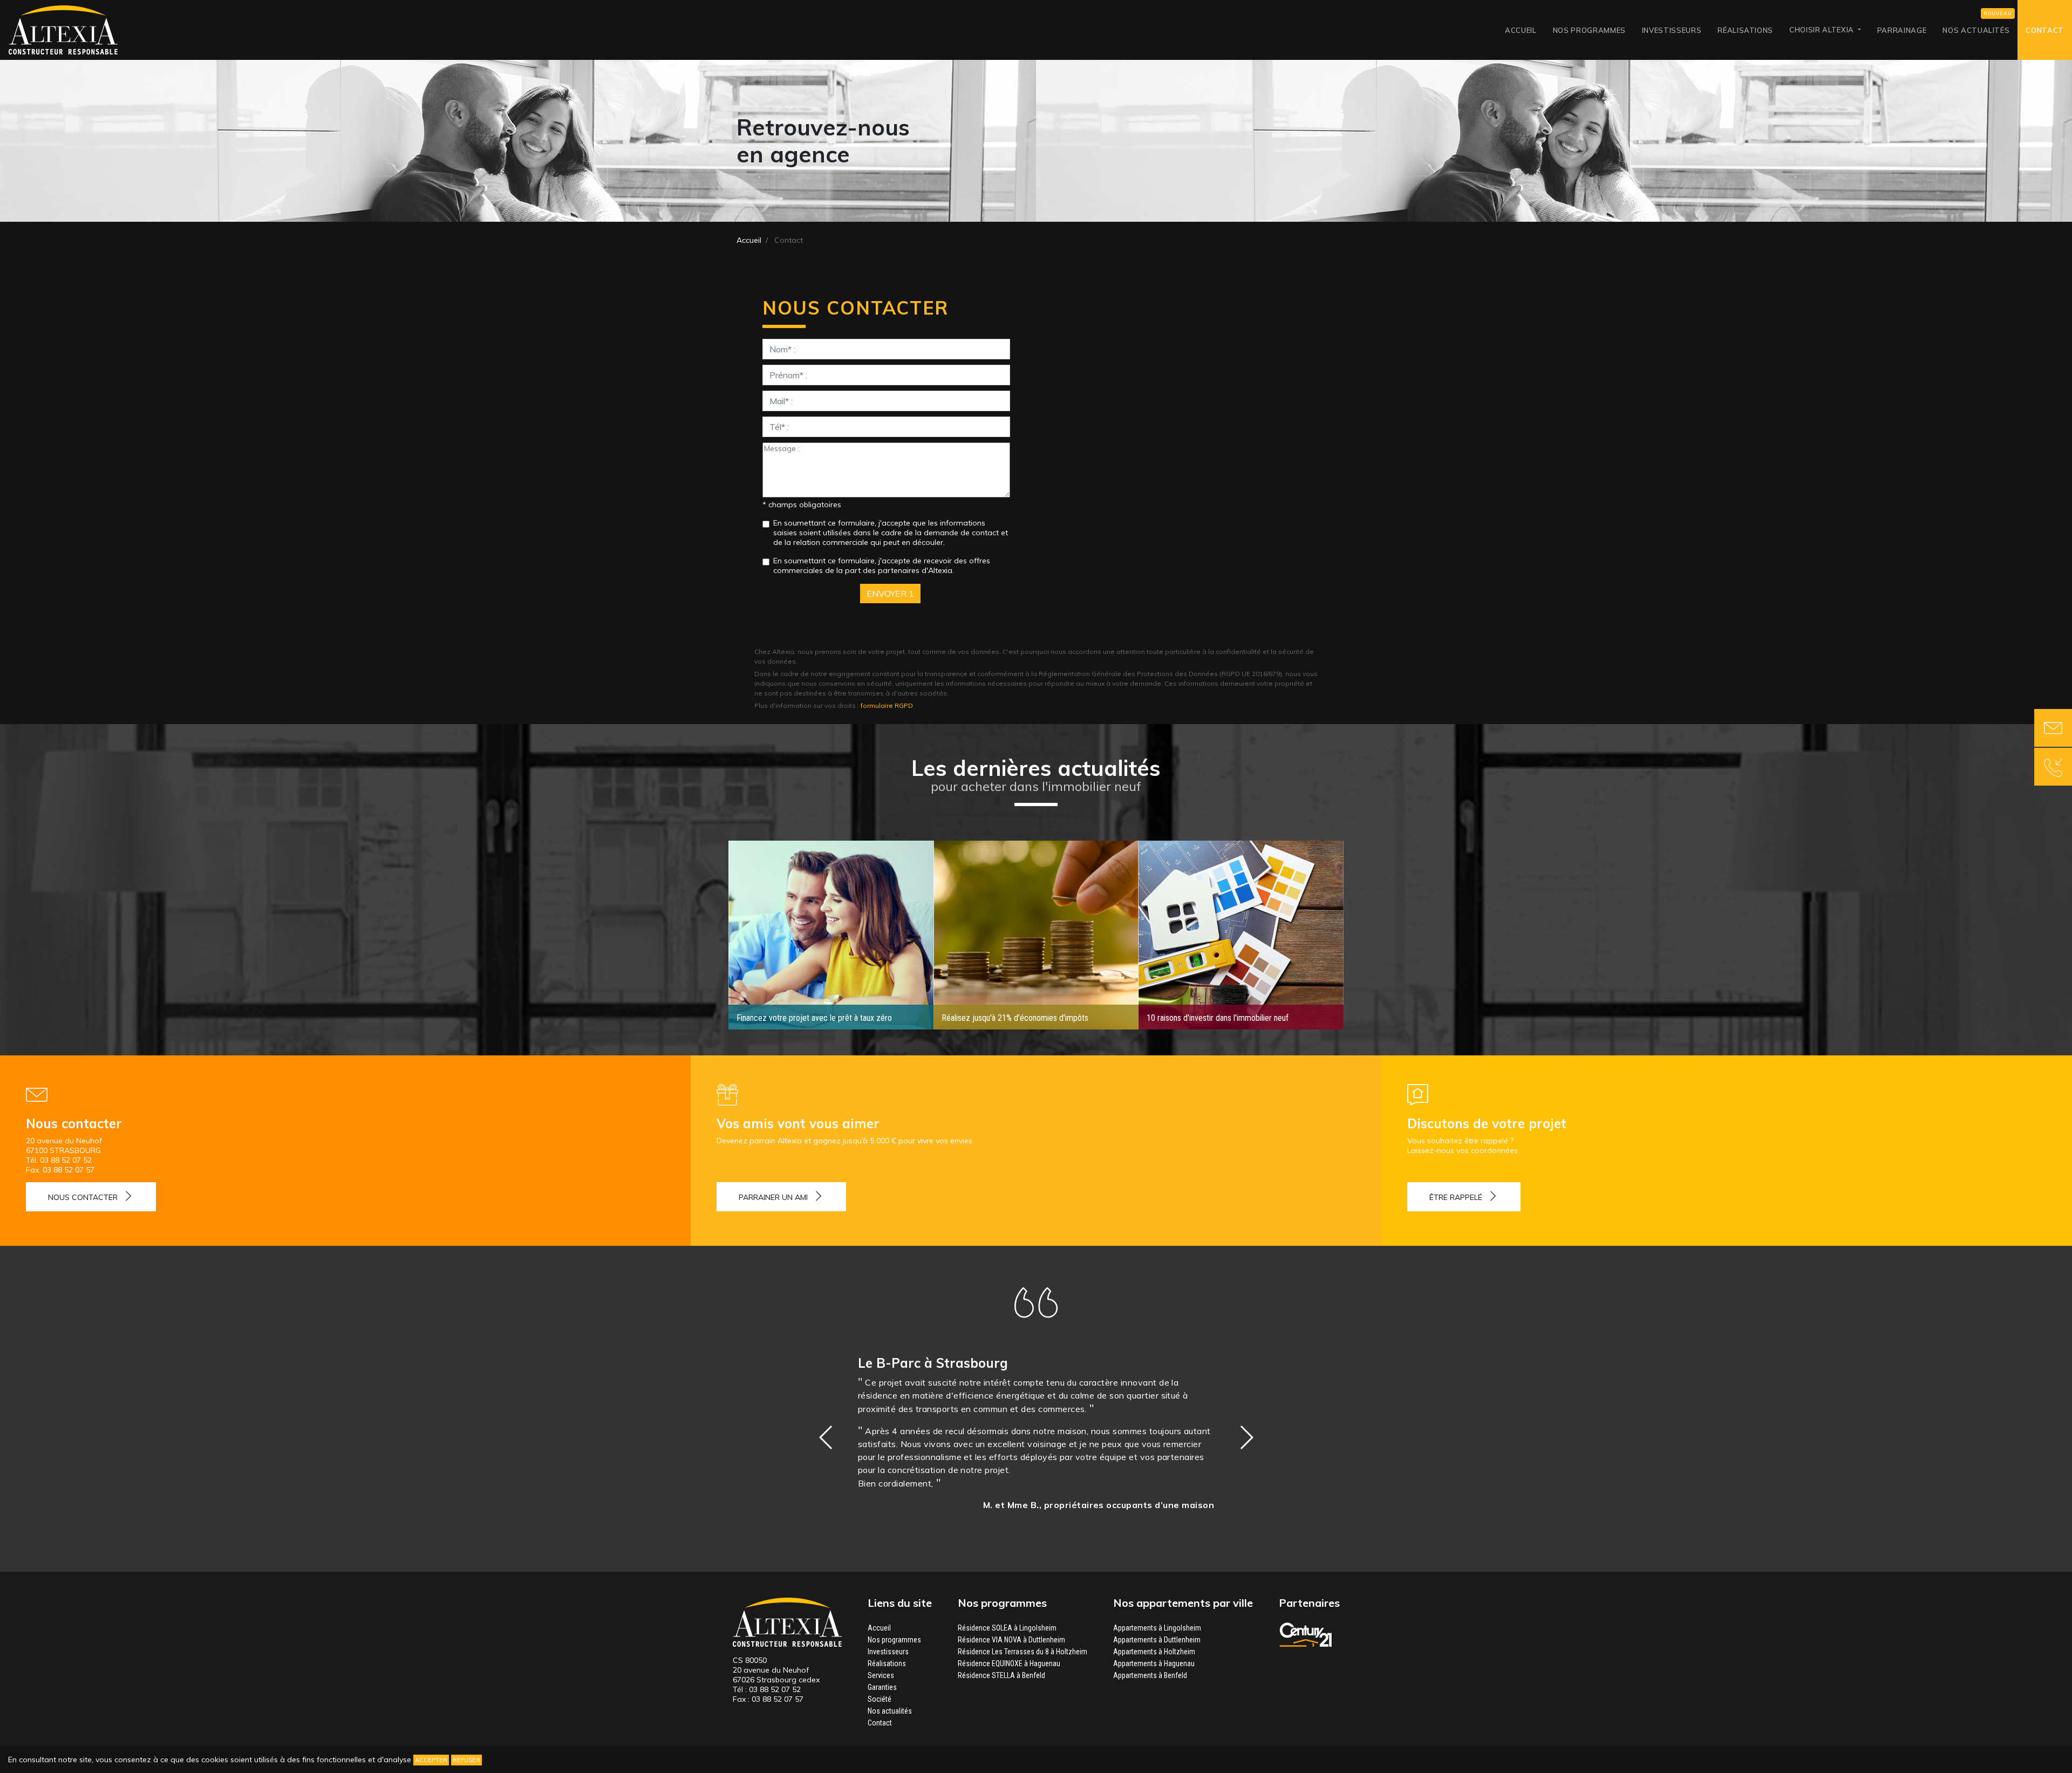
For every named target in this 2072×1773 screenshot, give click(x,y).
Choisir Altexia (1822, 30)
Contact (2045, 30)
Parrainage (1902, 30)
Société (880, 1699)
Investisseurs (1672, 30)
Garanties (882, 1687)
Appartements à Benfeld (1150, 1675)
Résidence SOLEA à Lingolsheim (1007, 1628)
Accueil (1521, 30)
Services (881, 1675)
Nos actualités (1976, 30)
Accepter (431, 1760)
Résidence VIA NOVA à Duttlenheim (1011, 1640)
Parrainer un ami (773, 1197)
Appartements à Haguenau (1154, 1663)
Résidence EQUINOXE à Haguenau (1009, 1663)
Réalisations (1745, 30)
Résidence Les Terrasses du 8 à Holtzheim (1023, 1652)
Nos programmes (1589, 30)
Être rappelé (1456, 1197)
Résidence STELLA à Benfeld (1001, 1675)
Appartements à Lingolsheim (1157, 1628)
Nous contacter (83, 1197)
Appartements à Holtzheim (1154, 1652)
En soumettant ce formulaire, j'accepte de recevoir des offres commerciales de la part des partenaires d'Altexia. (882, 565)
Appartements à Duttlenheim (1157, 1640)
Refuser (466, 1760)
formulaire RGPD (887, 705)
